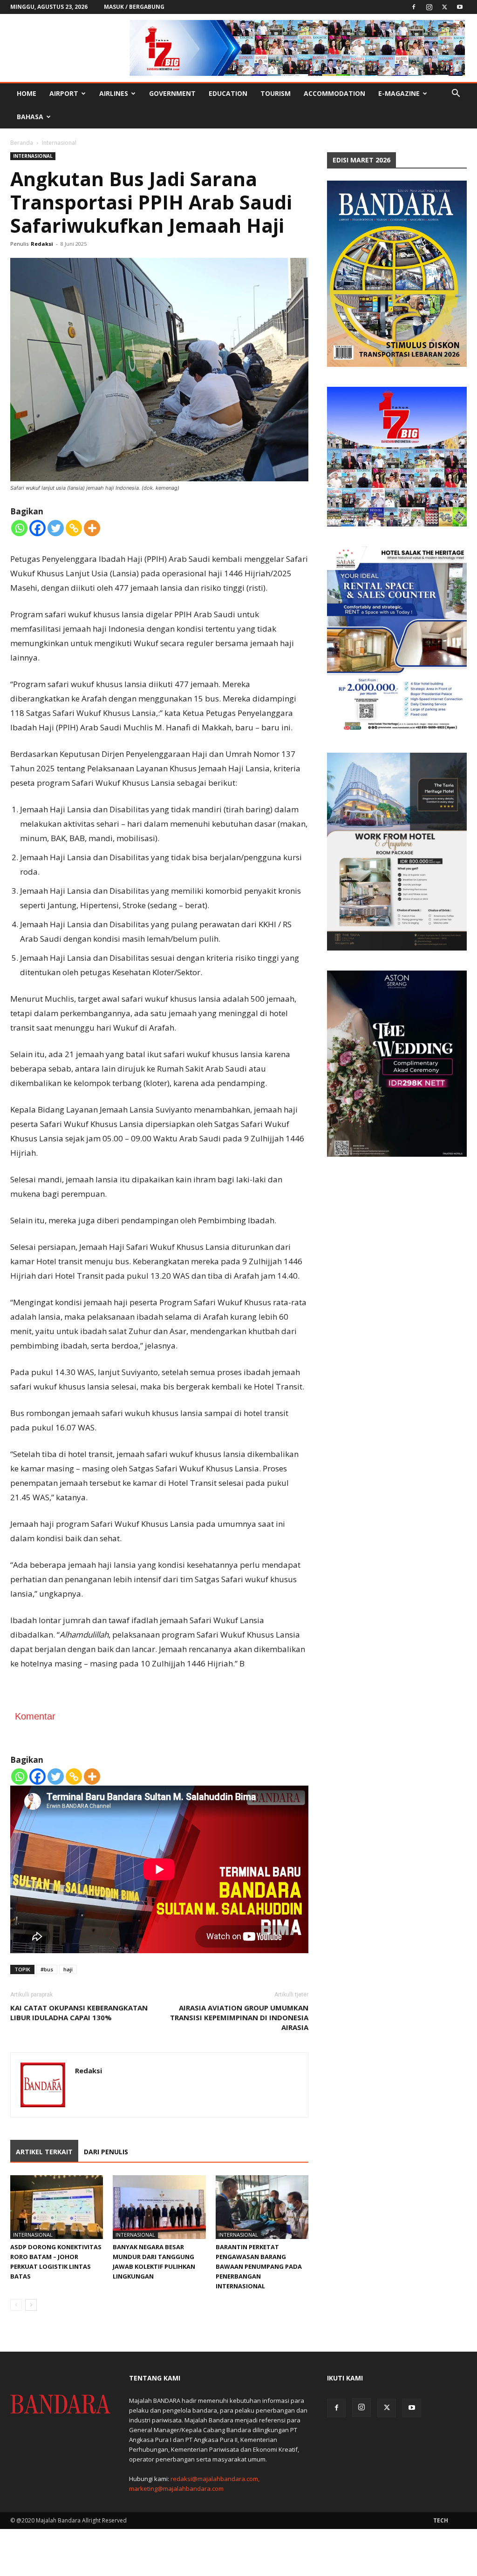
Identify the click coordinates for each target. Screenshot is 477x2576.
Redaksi (42, 244)
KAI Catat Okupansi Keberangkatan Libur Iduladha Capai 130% (79, 2013)
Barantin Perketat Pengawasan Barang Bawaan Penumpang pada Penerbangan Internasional (259, 2266)
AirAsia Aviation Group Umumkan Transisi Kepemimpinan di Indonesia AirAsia (239, 2017)
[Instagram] (429, 7)
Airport (64, 93)
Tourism (276, 93)
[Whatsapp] (19, 528)
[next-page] (31, 2305)
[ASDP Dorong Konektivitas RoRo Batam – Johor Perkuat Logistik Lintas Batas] (57, 2207)
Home (27, 93)
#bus (47, 1969)
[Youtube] (460, 7)
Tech (441, 2520)
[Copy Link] (74, 528)
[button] (456, 94)
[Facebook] (414, 7)
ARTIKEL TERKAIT (44, 2152)
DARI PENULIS (106, 2152)
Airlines (114, 93)
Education (228, 93)
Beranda (22, 143)
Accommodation (334, 93)
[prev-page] (16, 2305)
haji (68, 1969)
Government (172, 93)
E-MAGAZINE (399, 93)
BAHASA (30, 117)
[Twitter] (444, 7)
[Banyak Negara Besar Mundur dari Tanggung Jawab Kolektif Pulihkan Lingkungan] (159, 2207)
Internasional (33, 156)
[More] (92, 528)
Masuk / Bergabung (134, 7)
